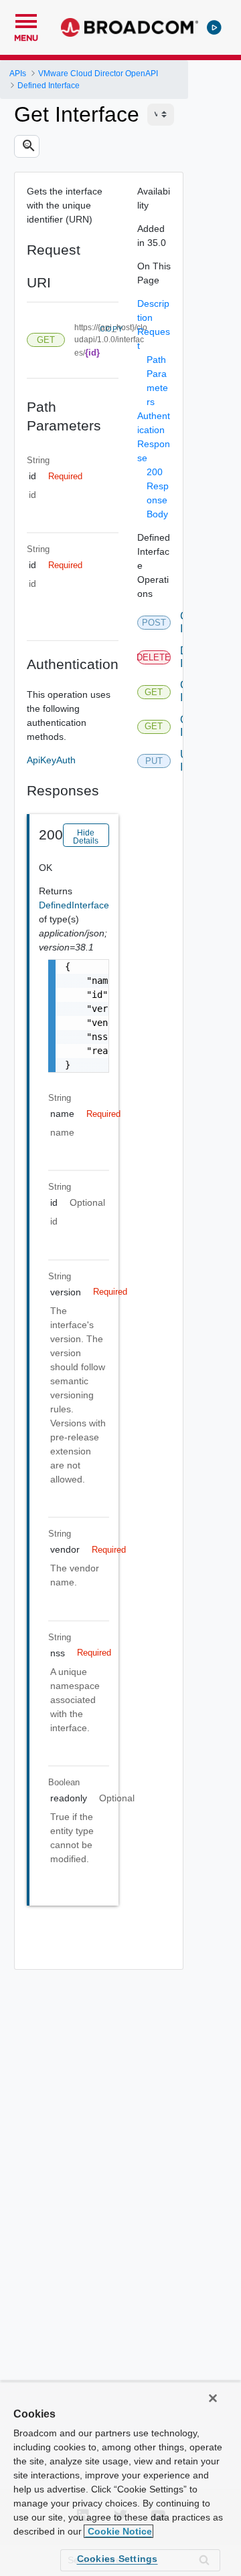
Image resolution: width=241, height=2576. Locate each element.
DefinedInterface (74, 905)
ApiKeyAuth (51, 760)
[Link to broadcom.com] (130, 27)
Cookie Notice (118, 2531)
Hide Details (86, 837)
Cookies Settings (117, 2559)
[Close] (213, 2398)
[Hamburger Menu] (26, 19)
